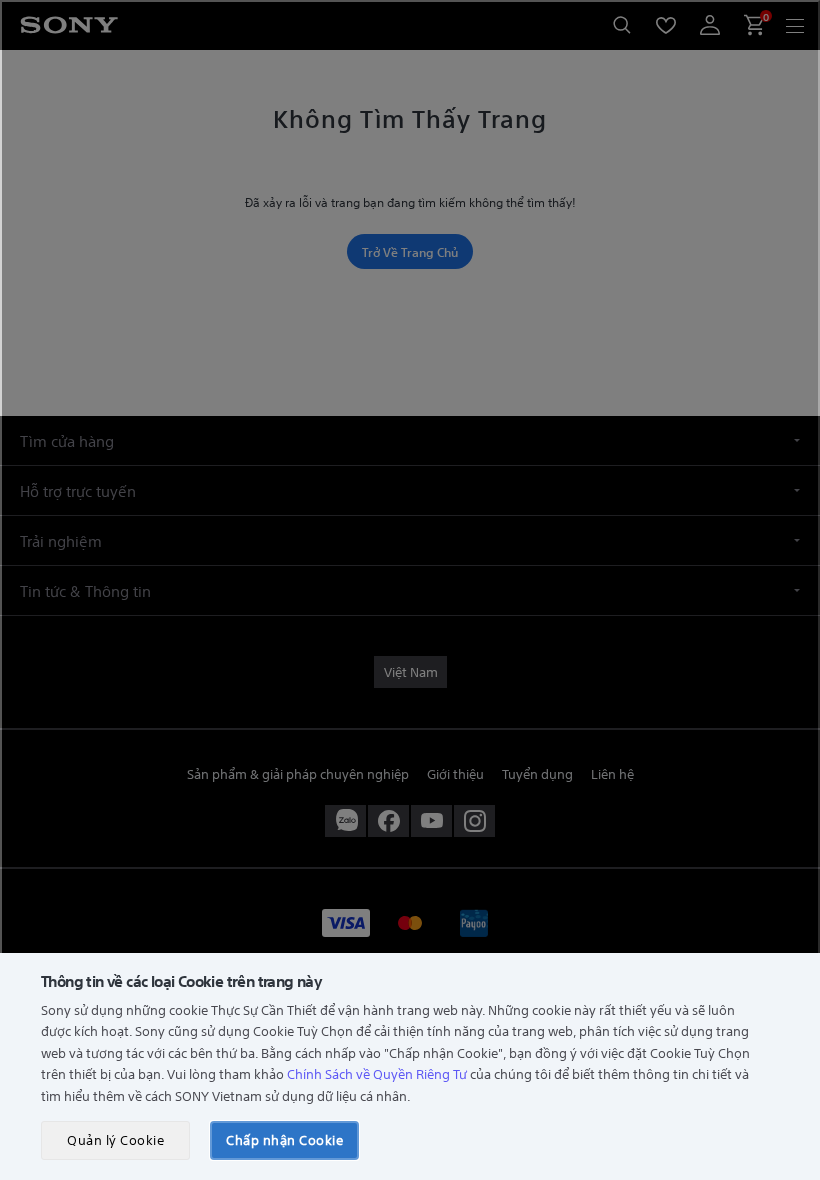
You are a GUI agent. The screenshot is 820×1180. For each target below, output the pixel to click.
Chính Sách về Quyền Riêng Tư (377, 1073)
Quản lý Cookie (115, 1139)
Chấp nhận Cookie (284, 1139)
